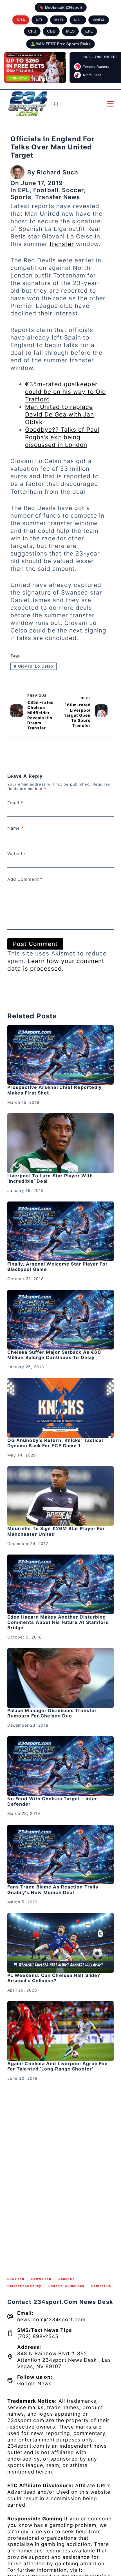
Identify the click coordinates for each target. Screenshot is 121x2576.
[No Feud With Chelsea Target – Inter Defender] (60, 1766)
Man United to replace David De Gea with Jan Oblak (60, 414)
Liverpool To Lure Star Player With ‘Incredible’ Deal (50, 1178)
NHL (78, 20)
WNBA (99, 20)
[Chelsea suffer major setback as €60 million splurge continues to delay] (60, 1320)
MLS (70, 31)
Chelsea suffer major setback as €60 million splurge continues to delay (54, 1355)
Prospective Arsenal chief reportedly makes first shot (55, 1090)
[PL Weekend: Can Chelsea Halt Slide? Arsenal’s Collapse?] (60, 1943)
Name (15, 828)
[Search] (56, 104)
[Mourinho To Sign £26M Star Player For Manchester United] (60, 1496)
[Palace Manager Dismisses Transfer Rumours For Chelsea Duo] (60, 1678)
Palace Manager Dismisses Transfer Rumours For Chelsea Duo (52, 1713)
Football (46, 190)
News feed (41, 2279)
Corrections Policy (24, 2286)
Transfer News (58, 197)
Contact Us (101, 2286)
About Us (66, 2279)
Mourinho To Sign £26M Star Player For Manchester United (56, 1531)
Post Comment (35, 944)
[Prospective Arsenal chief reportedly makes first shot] (60, 1055)
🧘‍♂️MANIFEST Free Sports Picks (60, 44)
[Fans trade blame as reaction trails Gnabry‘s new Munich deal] (60, 1855)
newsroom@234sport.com (51, 2319)
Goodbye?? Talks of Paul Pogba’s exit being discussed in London (62, 437)
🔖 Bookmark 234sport (61, 7)
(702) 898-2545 (38, 2336)
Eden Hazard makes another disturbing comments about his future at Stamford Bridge (58, 1622)
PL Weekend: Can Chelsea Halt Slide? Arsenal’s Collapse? (54, 1978)
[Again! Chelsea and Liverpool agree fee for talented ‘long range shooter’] (60, 2031)
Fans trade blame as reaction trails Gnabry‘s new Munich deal (53, 1889)
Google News (34, 2383)
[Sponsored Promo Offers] (35, 68)
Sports (21, 197)
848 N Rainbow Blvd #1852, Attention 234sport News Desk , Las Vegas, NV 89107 (64, 2360)
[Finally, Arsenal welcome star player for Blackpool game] (60, 1231)
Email (15, 803)
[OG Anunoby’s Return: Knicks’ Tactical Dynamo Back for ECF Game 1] (60, 1408)
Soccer (73, 190)
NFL (40, 20)
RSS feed (16, 2279)
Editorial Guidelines (66, 2286)
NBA (21, 20)
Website (16, 854)
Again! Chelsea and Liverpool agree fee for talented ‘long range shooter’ (58, 2066)
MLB (59, 20)
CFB (32, 31)
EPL (89, 31)
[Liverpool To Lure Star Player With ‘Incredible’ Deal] (60, 1143)
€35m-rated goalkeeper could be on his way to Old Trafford (66, 392)
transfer (62, 244)
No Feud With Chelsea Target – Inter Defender (52, 1801)
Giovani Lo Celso (33, 666)
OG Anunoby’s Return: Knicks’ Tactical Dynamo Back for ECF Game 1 (55, 1443)
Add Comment (25, 879)
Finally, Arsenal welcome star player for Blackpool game (58, 1267)
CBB (51, 31)
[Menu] (110, 104)
